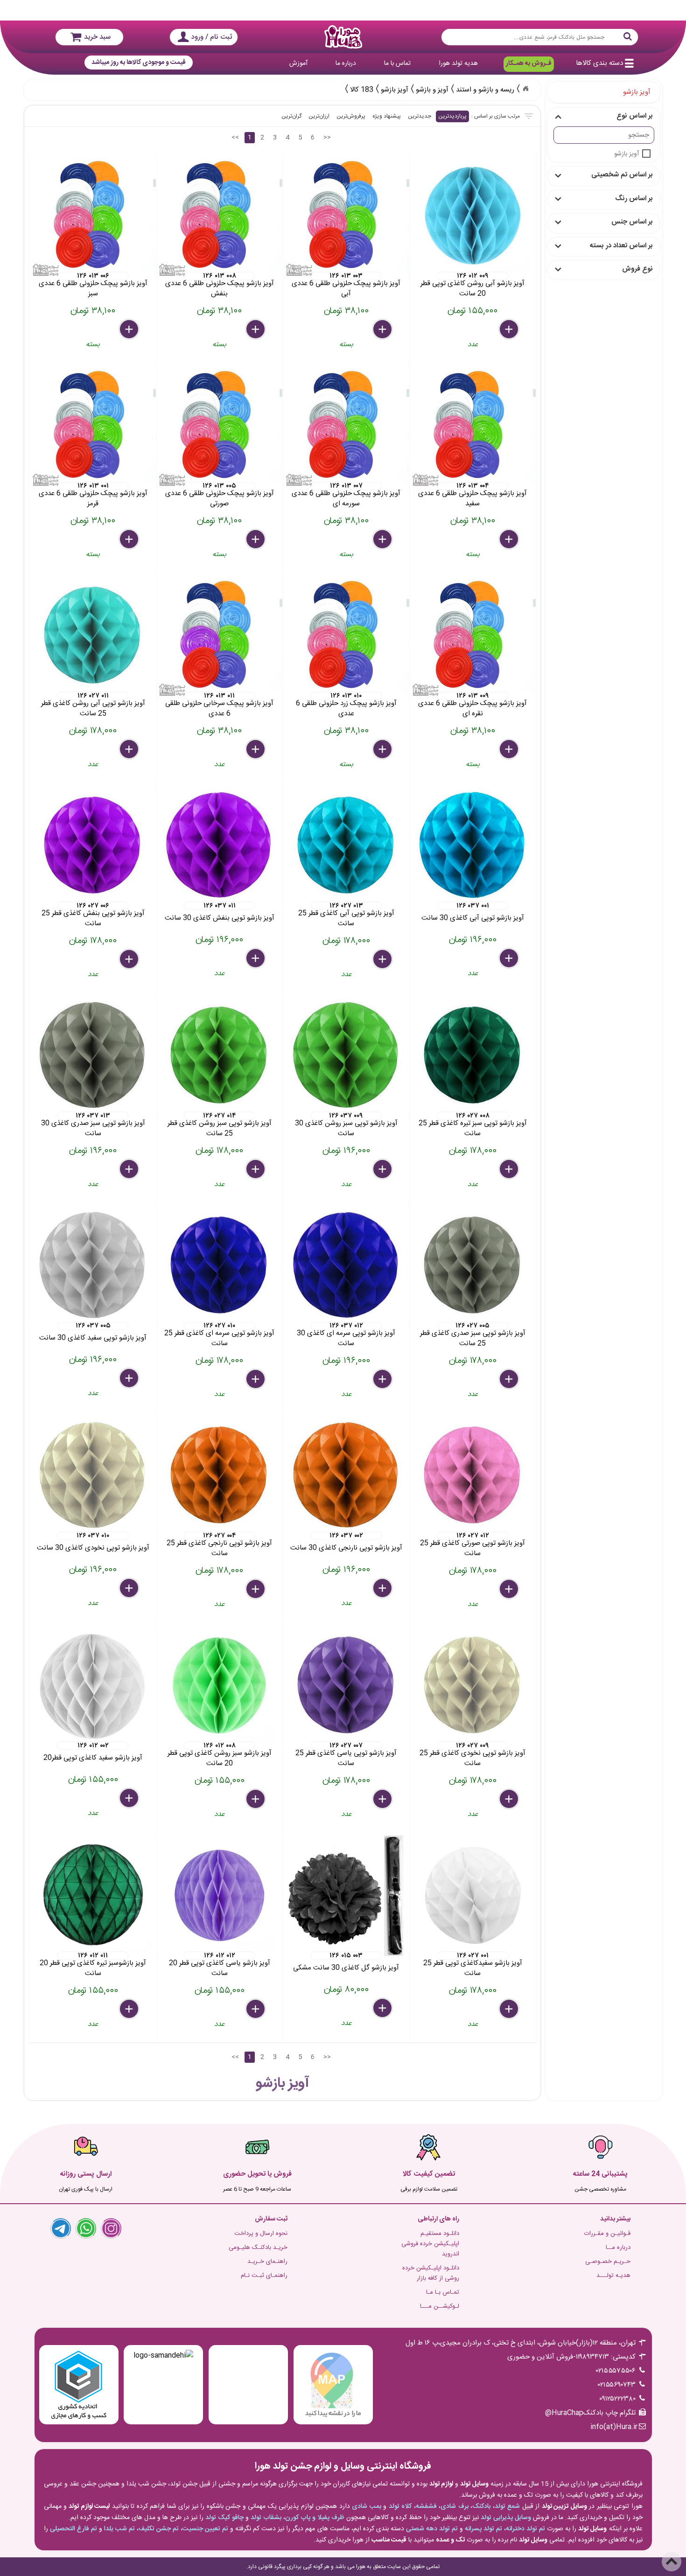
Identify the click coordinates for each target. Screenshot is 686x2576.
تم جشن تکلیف (159, 2529)
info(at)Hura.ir (614, 2427)
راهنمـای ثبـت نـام (264, 2276)
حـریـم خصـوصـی (608, 2262)
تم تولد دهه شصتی (432, 2529)
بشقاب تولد (266, 2518)
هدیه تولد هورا (458, 63)
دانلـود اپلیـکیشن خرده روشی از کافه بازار (431, 2273)
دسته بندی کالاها (599, 63)
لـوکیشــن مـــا (440, 2306)
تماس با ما (397, 63)
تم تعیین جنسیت (205, 2529)
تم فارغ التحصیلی (73, 2529)
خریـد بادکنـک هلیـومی (258, 2248)
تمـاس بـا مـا (443, 2292)
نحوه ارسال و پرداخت (261, 2234)
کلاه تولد (400, 2506)
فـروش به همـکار (529, 63)
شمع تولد (507, 2506)
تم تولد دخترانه (525, 2529)
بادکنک (481, 2506)
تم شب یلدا (119, 2529)
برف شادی (455, 2506)
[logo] (343, 37)
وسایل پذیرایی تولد (506, 2518)
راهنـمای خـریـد (267, 2262)
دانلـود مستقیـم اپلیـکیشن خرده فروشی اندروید (430, 2244)
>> (327, 138)
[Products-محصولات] (525, 89)
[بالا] (672, 2562)
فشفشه (426, 2506)
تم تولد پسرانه (483, 2529)
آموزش (298, 63)
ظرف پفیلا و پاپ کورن (315, 2518)
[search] (540, 37)
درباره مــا (618, 2248)
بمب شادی (367, 2506)
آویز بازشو (626, 154)
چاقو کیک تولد (224, 2518)
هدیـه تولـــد (613, 2276)
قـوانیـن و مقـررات (607, 2234)
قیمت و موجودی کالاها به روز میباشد (139, 63)
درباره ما (346, 63)
